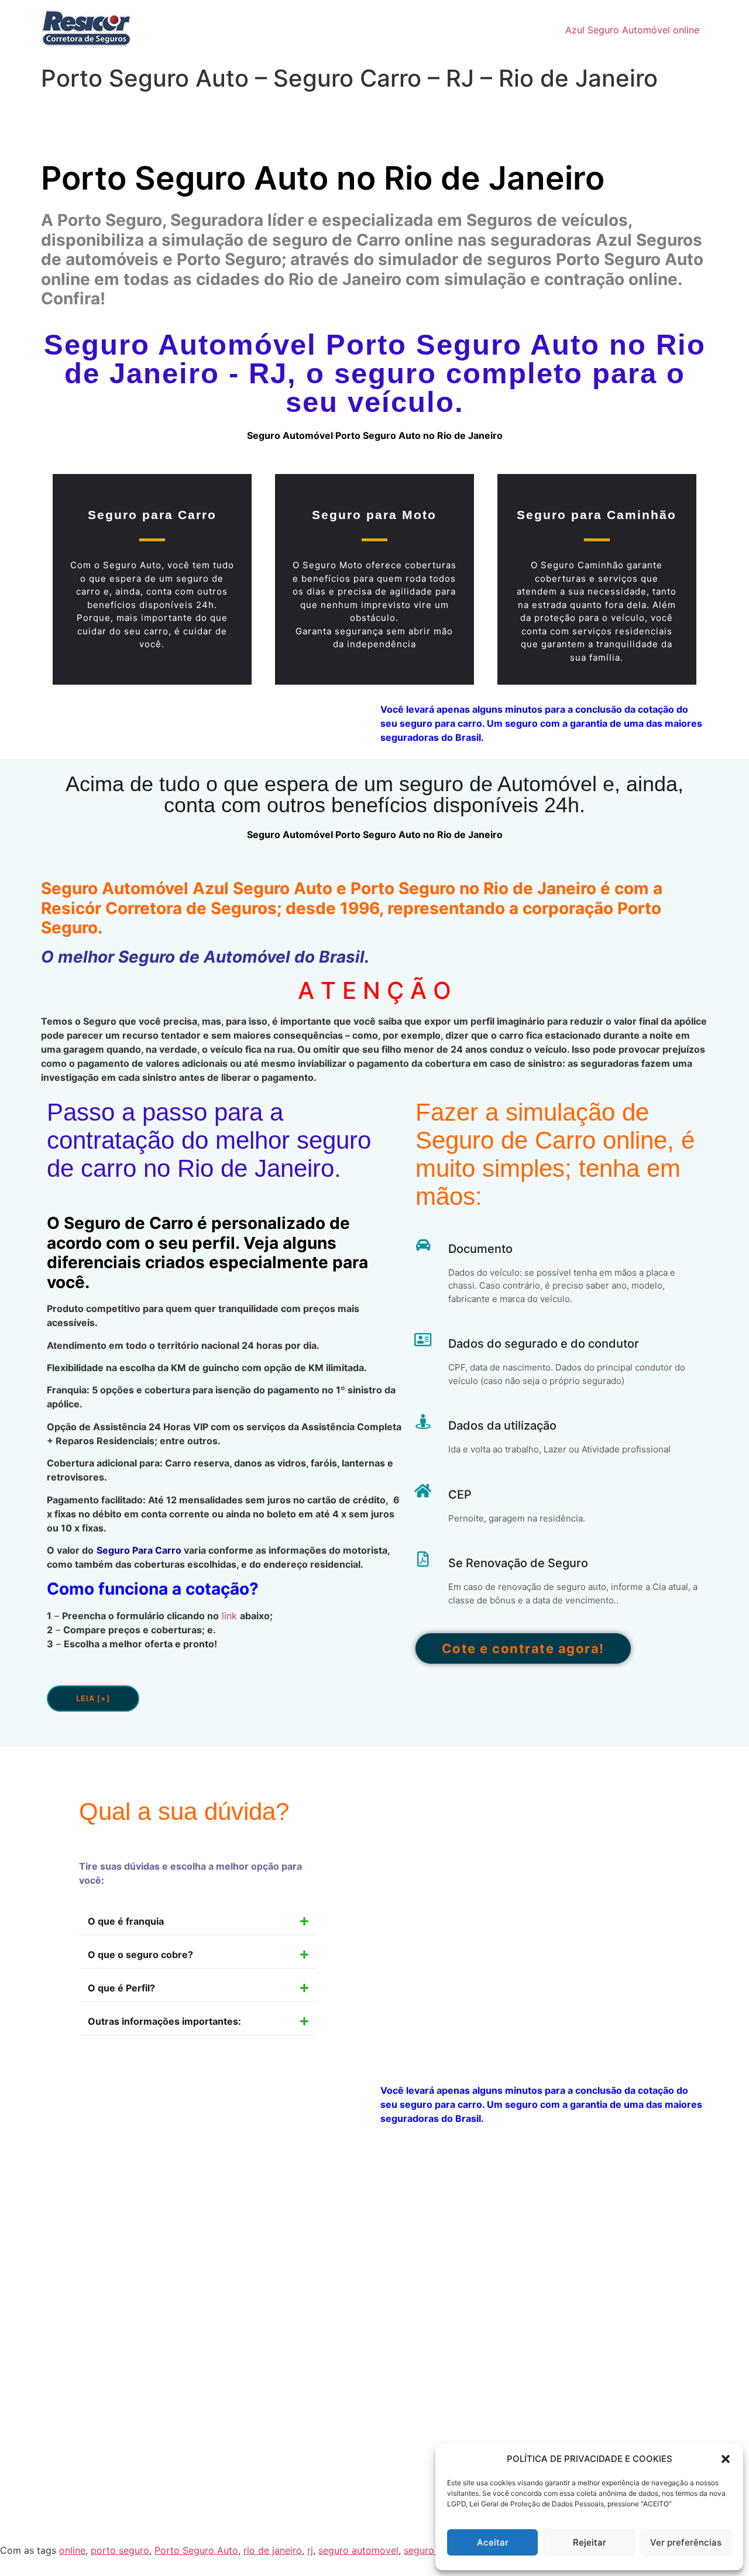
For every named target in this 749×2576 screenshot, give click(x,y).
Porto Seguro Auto (196, 2550)
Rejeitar (590, 2542)
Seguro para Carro (152, 515)
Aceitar (493, 2542)
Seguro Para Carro (139, 1550)
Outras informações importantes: (164, 2021)
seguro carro (432, 2550)
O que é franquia (126, 1921)
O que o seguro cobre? (140, 1955)
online (72, 2550)
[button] (726, 2459)
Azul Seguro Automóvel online (632, 30)
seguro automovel (358, 2550)
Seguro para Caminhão (597, 515)
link (229, 1616)
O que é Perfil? (121, 1988)
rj (310, 2550)
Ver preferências (686, 2542)
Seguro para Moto (374, 515)
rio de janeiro (273, 2550)
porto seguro (120, 2550)
